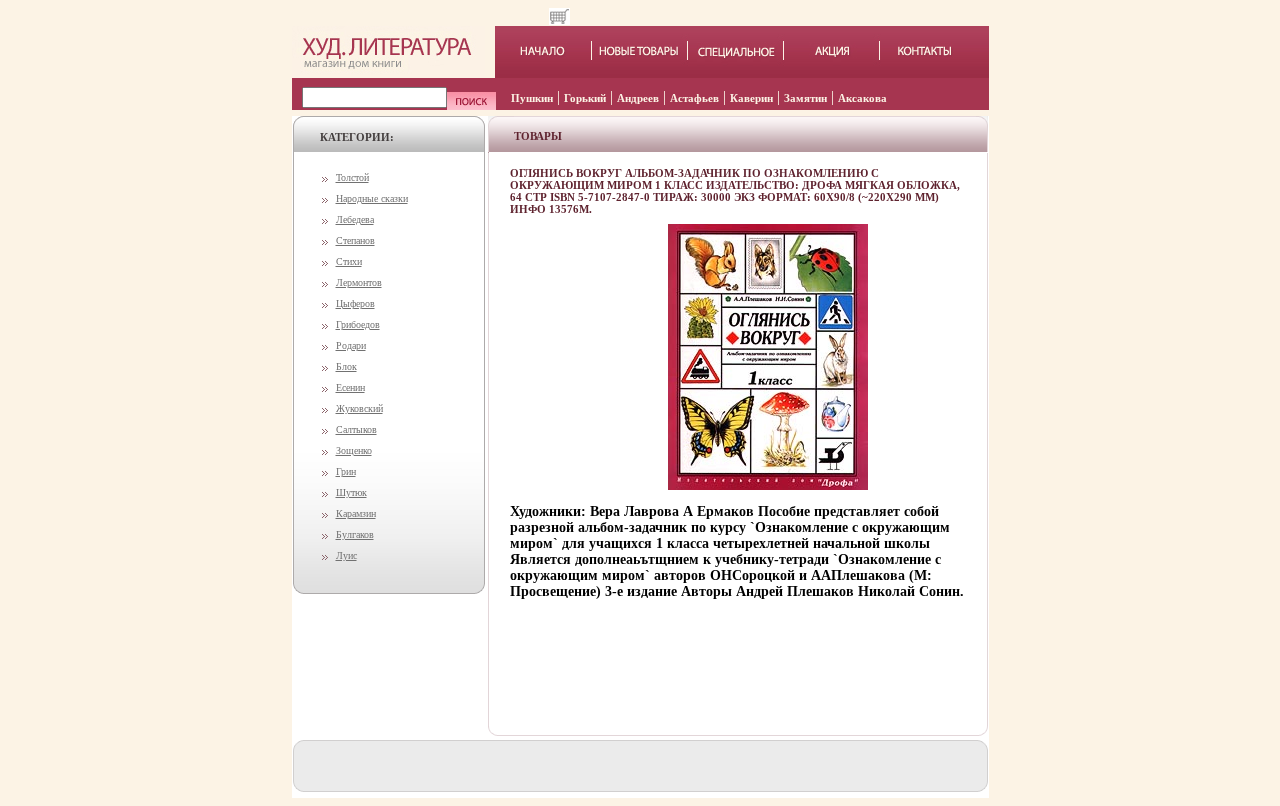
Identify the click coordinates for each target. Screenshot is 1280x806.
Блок (346, 366)
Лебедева (355, 219)
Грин (346, 471)
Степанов (355, 240)
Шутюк (351, 492)
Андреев (638, 98)
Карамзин (356, 513)
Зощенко (354, 450)
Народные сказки (372, 198)
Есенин (350, 387)
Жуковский (359, 408)
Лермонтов (359, 282)
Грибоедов (358, 324)
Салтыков (356, 429)
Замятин (805, 98)
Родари (351, 345)
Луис (346, 555)
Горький (585, 98)
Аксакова (862, 98)
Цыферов (355, 303)
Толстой (352, 177)
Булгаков (355, 534)
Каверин (751, 98)
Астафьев (694, 98)
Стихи (349, 261)
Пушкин (532, 98)
